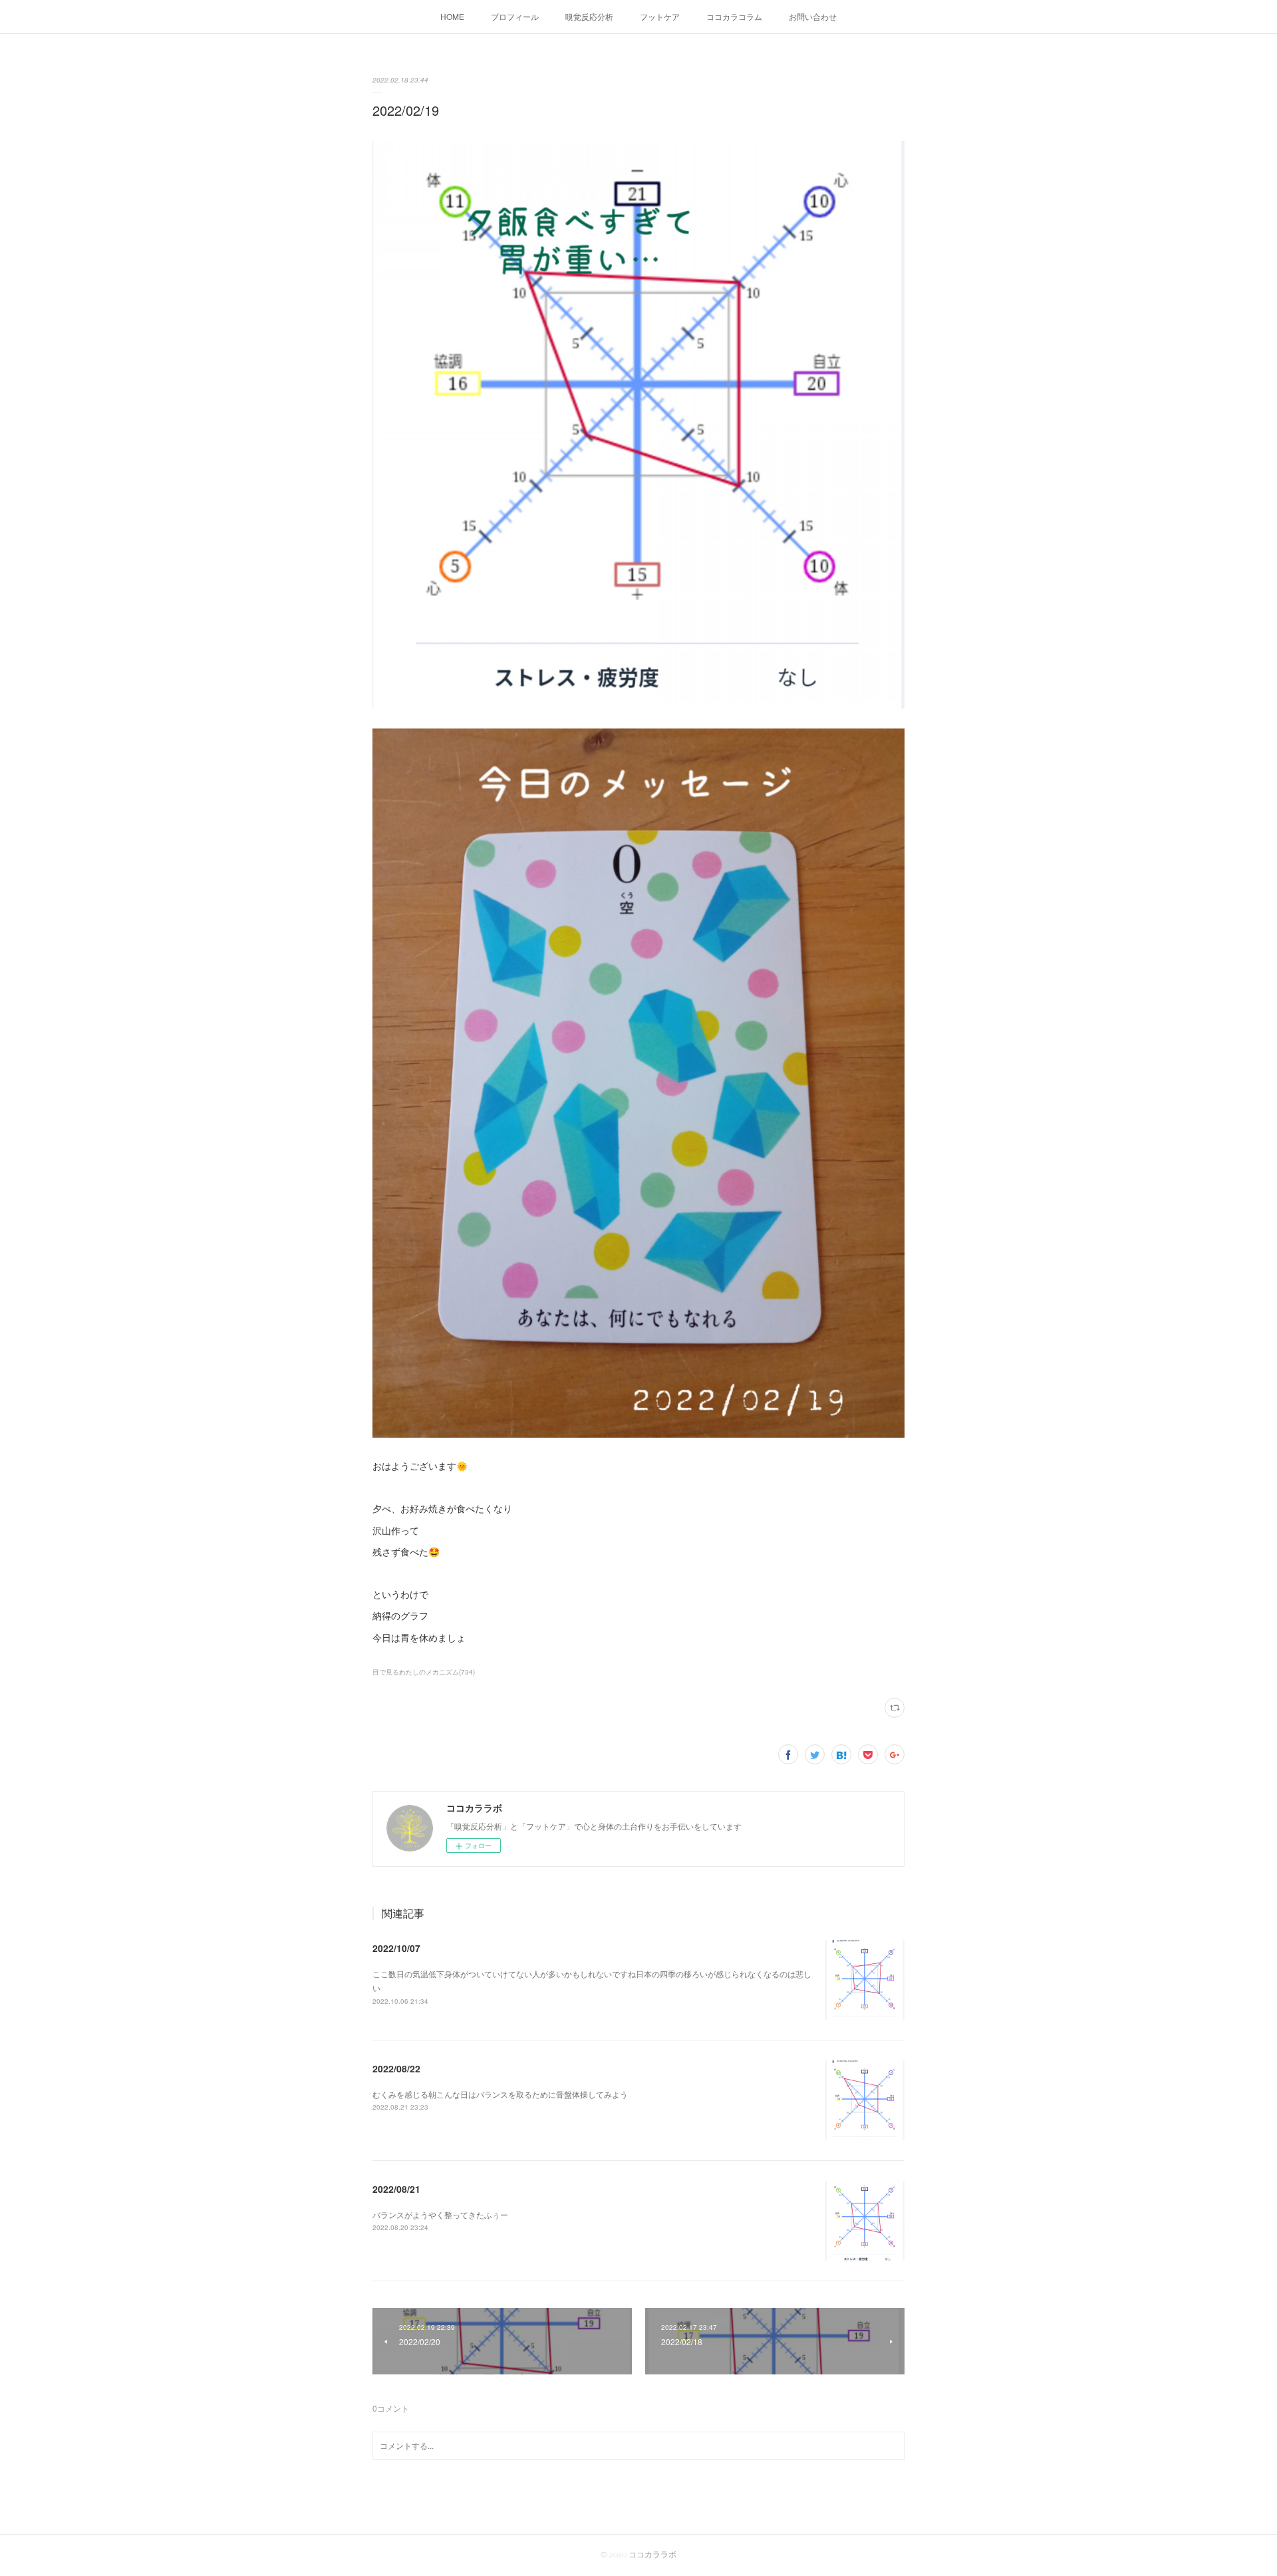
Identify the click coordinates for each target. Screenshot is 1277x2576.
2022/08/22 (396, 2068)
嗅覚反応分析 (589, 16)
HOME (452, 16)
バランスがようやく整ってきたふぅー (440, 2214)
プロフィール (515, 16)
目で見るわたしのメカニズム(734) (424, 1672)
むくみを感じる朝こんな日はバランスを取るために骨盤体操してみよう (500, 2094)
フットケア (660, 16)
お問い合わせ (813, 16)
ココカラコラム (734, 16)
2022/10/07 (396, 1948)
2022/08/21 (396, 2189)
